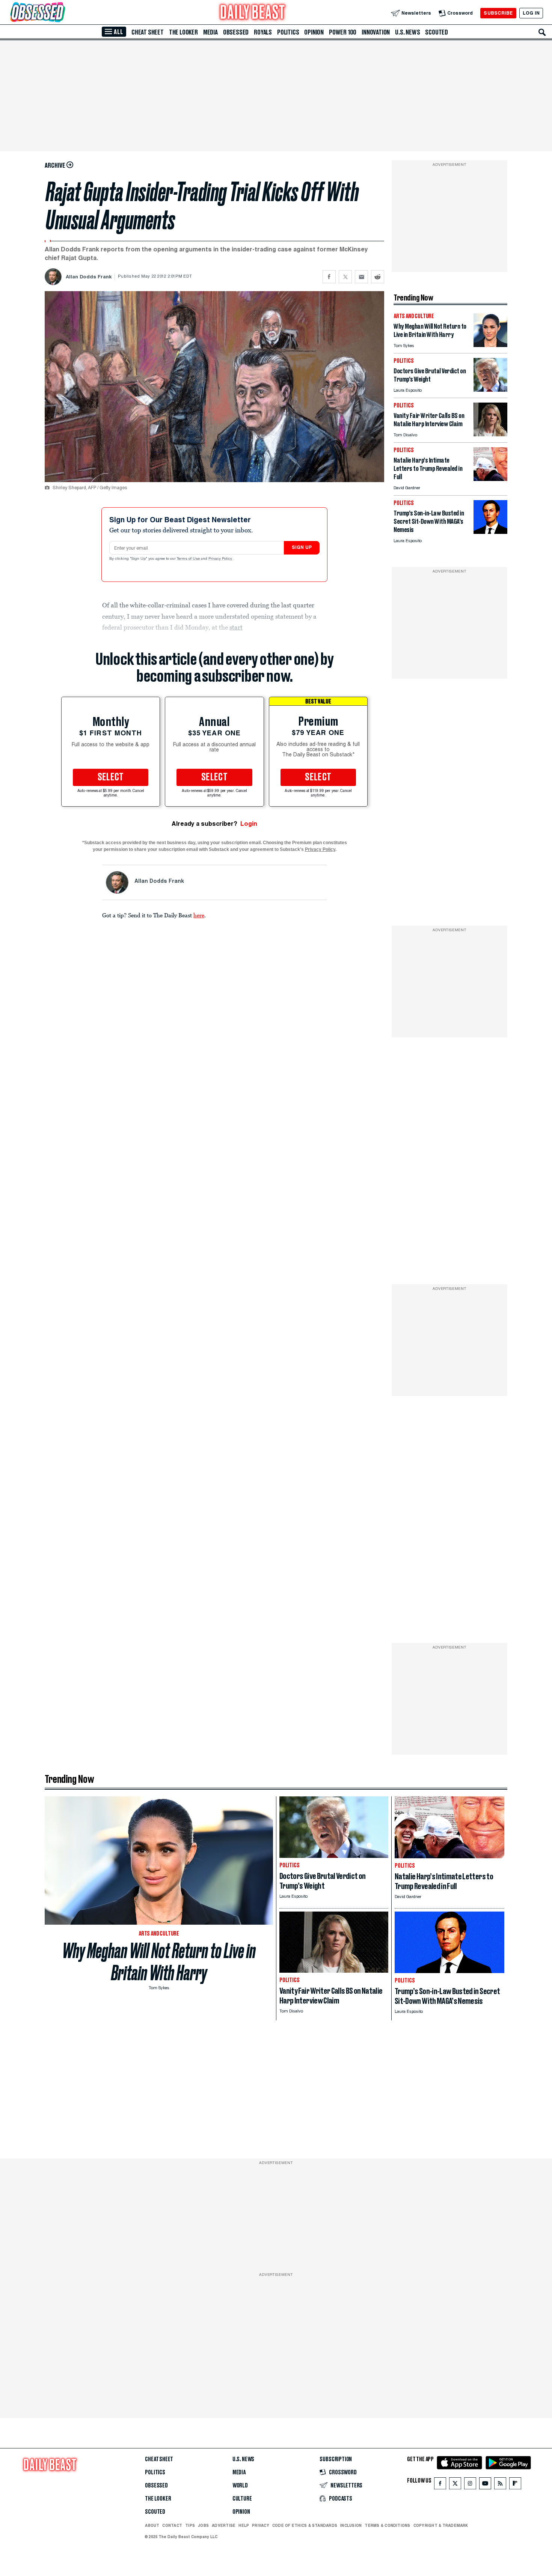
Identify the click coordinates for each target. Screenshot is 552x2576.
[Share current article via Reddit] (378, 277)
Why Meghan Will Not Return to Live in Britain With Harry (159, 1962)
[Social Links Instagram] (470, 2485)
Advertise (224, 2525)
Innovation (376, 32)
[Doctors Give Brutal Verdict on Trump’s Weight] (490, 390)
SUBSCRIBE (498, 13)
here (199, 915)
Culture (242, 2499)
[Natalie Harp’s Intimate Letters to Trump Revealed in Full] (490, 479)
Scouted (437, 32)
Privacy (261, 2525)
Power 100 (343, 32)
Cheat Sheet (148, 32)
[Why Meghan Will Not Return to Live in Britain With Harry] (490, 345)
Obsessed (236, 32)
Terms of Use (189, 559)
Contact (172, 2525)
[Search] (542, 32)
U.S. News (407, 32)
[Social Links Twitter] (455, 2485)
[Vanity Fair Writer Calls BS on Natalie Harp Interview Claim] (490, 434)
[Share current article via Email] (361, 277)
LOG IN (531, 13)
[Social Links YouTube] (485, 2485)
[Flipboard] (515, 2485)
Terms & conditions (387, 2525)
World (240, 2486)
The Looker (183, 32)
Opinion (314, 32)
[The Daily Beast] (253, 13)
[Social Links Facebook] (440, 2485)
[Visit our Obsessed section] (62, 13)
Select (111, 777)
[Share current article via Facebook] (329, 277)
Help (244, 2525)
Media (210, 32)
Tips (190, 2525)
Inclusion (351, 2525)
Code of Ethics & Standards (305, 2525)
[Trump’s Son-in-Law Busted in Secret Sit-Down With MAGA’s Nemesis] (490, 532)
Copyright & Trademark (441, 2525)
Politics (288, 32)
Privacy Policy (221, 559)
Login (249, 824)
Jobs (203, 2525)
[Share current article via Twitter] (345, 277)
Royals (263, 32)
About (152, 2525)
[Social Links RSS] (500, 2485)
